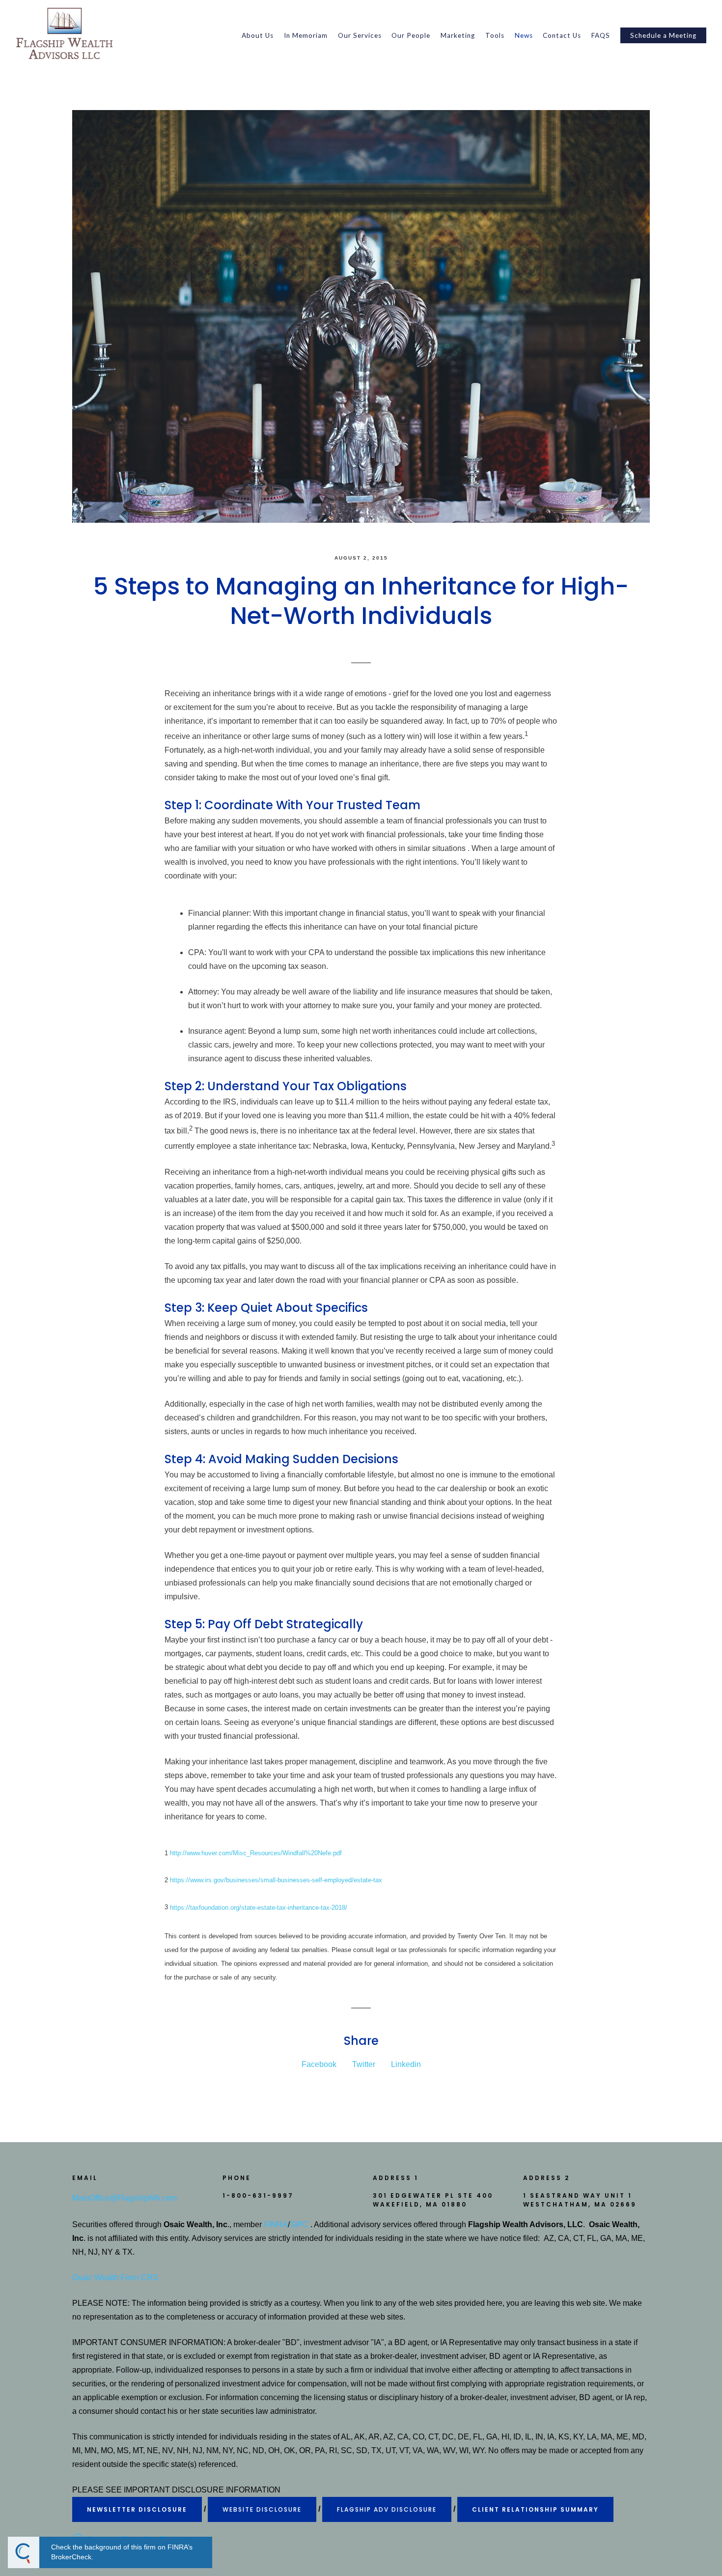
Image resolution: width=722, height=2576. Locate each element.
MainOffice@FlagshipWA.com (125, 2198)
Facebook (319, 2064)
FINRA (276, 2224)
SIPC (299, 2224)
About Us (258, 35)
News (524, 35)
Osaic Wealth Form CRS (115, 2278)
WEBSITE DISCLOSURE (262, 2509)
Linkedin (406, 2064)
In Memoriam (306, 35)
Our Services (360, 35)
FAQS (601, 35)
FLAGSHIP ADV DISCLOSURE (387, 2509)
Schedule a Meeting (663, 35)
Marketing (458, 35)
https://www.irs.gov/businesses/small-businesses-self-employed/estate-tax (276, 1880)
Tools (495, 35)
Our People (411, 35)
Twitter (364, 2064)
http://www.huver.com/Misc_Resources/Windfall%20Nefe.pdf (256, 1853)
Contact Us (562, 35)
